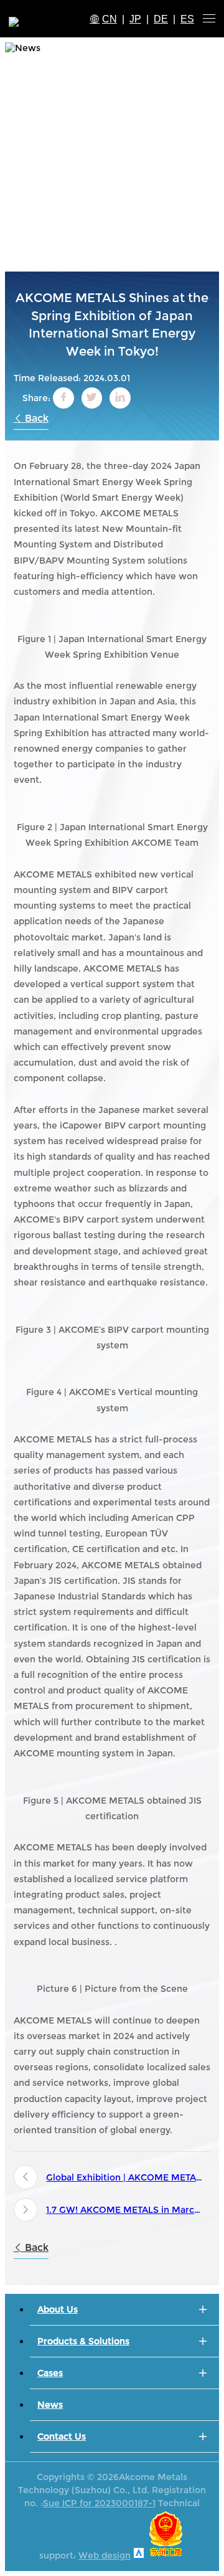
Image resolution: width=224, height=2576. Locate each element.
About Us (58, 2309)
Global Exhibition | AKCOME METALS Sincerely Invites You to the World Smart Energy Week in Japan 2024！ (124, 2177)
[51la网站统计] (139, 2555)
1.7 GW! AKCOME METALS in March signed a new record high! (124, 2210)
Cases (50, 2373)
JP (135, 19)
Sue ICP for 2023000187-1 (99, 2503)
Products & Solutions (83, 2341)
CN (110, 19)
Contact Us (62, 2436)
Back (35, 418)
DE (161, 19)
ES (187, 19)
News (50, 2405)
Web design (105, 2555)
